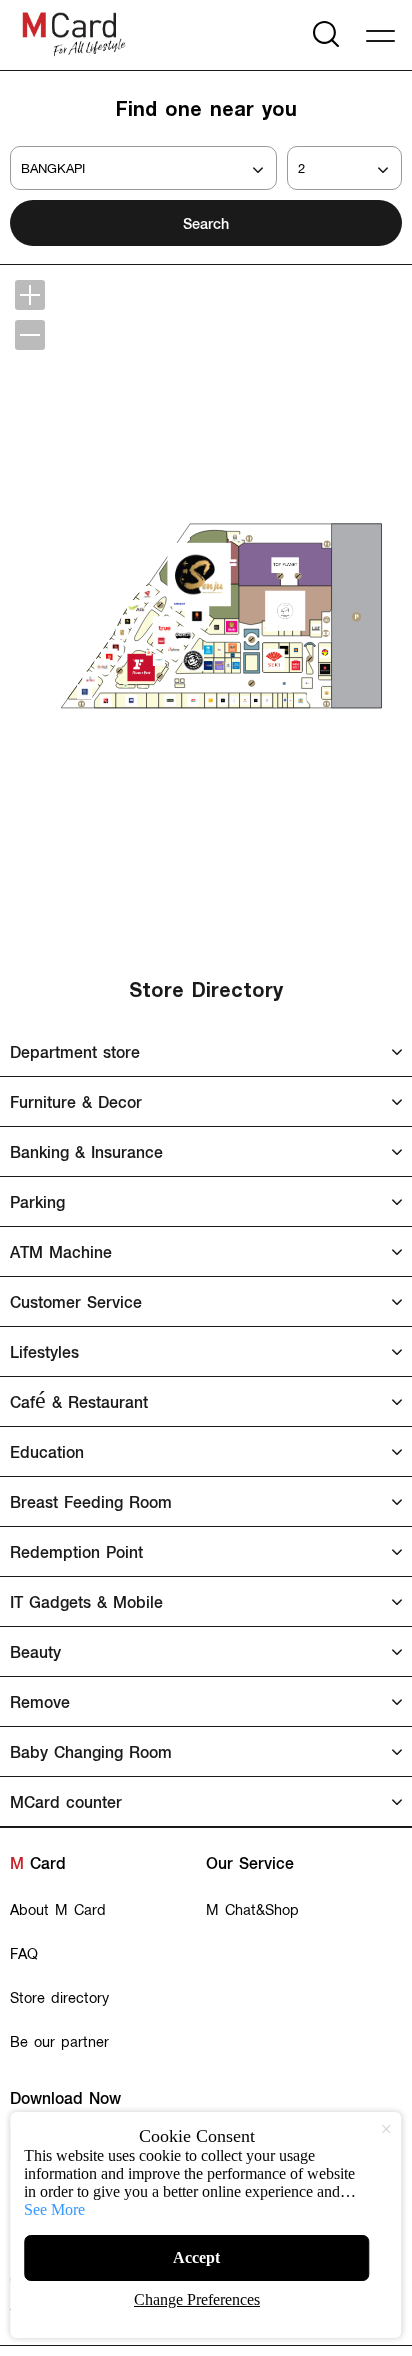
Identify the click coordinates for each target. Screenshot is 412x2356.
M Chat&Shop (252, 1909)
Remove (40, 1701)
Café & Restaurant (79, 1401)
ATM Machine (61, 1251)
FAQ (24, 1953)
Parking (37, 1201)
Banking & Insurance (86, 1151)
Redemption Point (76, 1551)
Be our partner (59, 2041)
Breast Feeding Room (91, 1501)
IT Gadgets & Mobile (86, 1601)
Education (47, 1451)
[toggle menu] (384, 33)
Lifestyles (44, 1351)
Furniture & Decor (76, 1101)
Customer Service (76, 1301)
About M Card (58, 1909)
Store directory (59, 1997)
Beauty (35, 1651)
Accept (196, 2257)
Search (206, 223)
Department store (75, 1051)
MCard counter (66, 1801)
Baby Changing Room (91, 1751)
